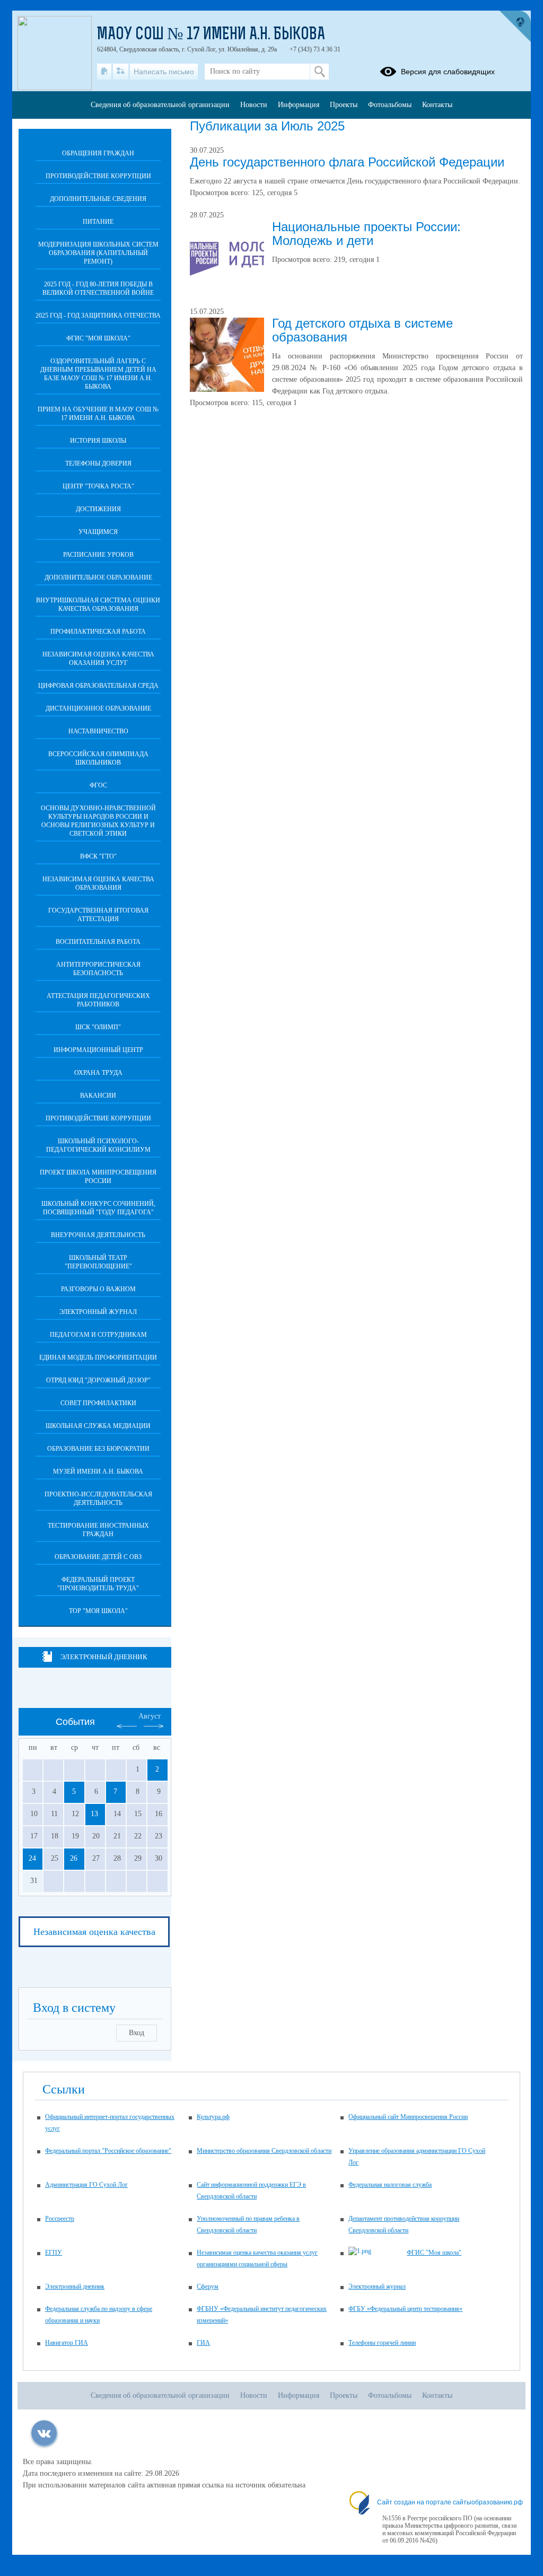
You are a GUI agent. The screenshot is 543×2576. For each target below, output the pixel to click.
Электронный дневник (104, 1657)
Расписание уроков (98, 555)
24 (32, 1858)
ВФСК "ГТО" (98, 856)
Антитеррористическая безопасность (98, 969)
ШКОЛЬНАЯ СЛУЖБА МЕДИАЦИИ (98, 1426)
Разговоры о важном (98, 1289)
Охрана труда (98, 1073)
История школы (98, 441)
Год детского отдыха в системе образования (362, 330)
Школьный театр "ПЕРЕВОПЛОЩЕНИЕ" (98, 1262)
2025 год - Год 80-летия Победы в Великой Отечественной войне (98, 288)
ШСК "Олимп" (98, 1027)
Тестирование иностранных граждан (98, 1530)
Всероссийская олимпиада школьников (98, 758)
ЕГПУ (54, 2253)
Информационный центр (98, 1050)
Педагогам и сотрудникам (98, 1335)
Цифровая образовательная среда (98, 686)
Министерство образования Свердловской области (264, 2151)
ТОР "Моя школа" (98, 1611)
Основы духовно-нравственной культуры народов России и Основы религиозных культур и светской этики (98, 821)
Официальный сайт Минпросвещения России (408, 2117)
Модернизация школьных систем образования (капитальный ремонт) (98, 253)
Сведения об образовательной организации (160, 105)
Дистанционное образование (98, 708)
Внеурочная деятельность (98, 1235)
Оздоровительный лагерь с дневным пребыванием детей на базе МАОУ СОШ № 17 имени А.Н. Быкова (98, 374)
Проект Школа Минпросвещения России (98, 1177)
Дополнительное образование (98, 577)
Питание (98, 222)
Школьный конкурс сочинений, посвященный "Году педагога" (98, 1208)
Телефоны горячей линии (382, 2343)
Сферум (208, 2286)
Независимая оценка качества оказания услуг (98, 659)
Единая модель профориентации (98, 1357)
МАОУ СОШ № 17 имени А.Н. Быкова (211, 35)
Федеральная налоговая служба (390, 2185)
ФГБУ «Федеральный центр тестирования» (405, 2309)
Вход (137, 2033)
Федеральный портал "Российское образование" (108, 2151)
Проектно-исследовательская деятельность (98, 1499)
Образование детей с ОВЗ (98, 1557)
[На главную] (104, 72)
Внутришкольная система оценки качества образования (98, 604)
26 (74, 1858)
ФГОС (98, 785)
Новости (254, 105)
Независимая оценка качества (94, 1932)
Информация (299, 105)
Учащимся (98, 532)
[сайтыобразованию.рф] (515, 27)
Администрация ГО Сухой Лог (86, 2185)
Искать (319, 72)
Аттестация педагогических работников (98, 1000)
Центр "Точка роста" (98, 486)
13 (94, 1814)
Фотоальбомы (390, 105)
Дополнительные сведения (98, 199)
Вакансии (98, 1096)
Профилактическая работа (98, 632)
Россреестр (60, 2219)
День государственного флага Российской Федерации (347, 162)
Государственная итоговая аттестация (98, 915)
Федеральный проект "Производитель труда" (98, 1584)
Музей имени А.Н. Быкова (98, 1471)
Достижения (98, 509)
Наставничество (98, 731)
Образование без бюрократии (98, 1449)
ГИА (203, 2343)
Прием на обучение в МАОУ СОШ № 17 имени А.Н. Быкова (98, 414)
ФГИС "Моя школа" (98, 338)
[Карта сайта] (121, 72)
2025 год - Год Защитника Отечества (98, 316)
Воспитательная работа (98, 942)
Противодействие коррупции (98, 176)
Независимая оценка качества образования (98, 883)
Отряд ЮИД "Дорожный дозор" (98, 1380)
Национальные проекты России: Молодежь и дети (366, 234)
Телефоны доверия (98, 463)
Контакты (437, 105)
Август (150, 1716)
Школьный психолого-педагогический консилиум (98, 1145)
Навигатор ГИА (67, 2343)
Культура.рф (213, 2117)
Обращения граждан (98, 153)
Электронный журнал (98, 1312)
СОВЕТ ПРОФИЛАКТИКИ (98, 1403)
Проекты (344, 105)
